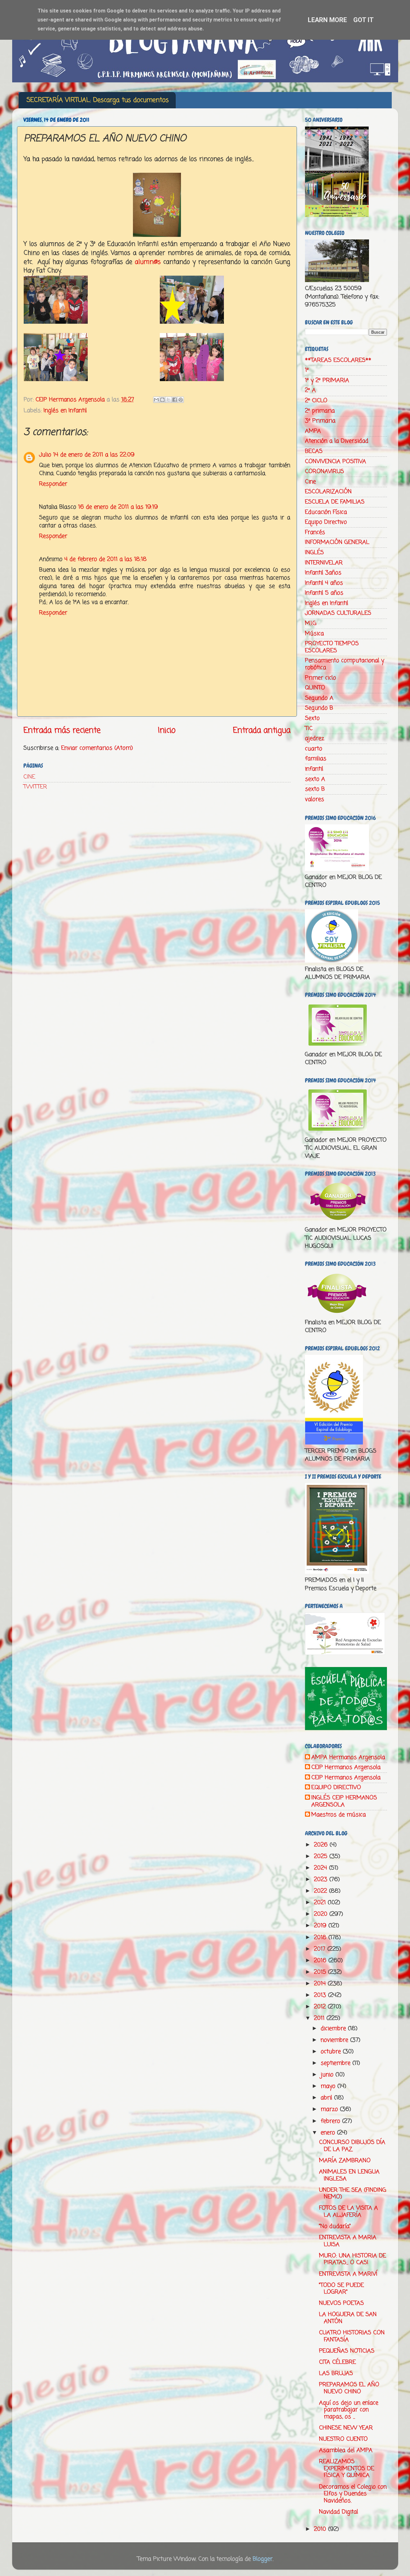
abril (327, 2098)
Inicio (167, 730)
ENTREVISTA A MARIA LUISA (348, 2241)
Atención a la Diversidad (337, 441)
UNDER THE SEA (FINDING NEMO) (353, 2194)
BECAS (314, 451)
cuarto (314, 749)
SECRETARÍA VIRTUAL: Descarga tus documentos (98, 100)
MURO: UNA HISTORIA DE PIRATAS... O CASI (353, 2259)
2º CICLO (316, 401)
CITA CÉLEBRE (337, 2362)
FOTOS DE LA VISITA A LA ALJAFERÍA (348, 2212)
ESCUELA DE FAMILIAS (335, 502)
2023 (322, 1880)
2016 (321, 1961)
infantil (314, 769)
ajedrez (315, 738)
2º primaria (320, 411)
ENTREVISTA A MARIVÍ (348, 2274)
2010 (321, 2529)
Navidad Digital (339, 2512)
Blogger (263, 2559)
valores (315, 799)
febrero (331, 2121)
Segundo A (319, 698)
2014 (321, 1984)
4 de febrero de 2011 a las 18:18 (106, 559)
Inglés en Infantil (65, 411)
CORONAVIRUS (324, 471)
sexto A (315, 779)
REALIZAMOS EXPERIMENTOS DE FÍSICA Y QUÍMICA (347, 2468)
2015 (321, 1972)
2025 (322, 1856)
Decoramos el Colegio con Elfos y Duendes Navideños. (353, 2494)
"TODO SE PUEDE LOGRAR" (341, 2289)
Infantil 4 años (324, 583)
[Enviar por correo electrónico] (156, 400)
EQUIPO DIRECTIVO (336, 1788)
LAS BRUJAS (336, 2373)
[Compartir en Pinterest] (181, 400)
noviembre (335, 2040)
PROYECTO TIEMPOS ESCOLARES (332, 647)
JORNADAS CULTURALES (338, 613)
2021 (321, 1903)
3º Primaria (320, 421)
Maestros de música (339, 1815)
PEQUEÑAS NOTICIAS (347, 2351)
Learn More (327, 20)
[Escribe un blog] (162, 400)
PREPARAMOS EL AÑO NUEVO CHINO (349, 2388)
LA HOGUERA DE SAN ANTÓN (348, 2318)
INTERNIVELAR (324, 563)
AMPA (313, 431)
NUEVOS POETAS (341, 2303)
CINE (29, 777)
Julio (45, 455)
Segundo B (319, 708)
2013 (321, 1995)
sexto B (315, 789)
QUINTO (315, 688)
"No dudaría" (335, 2226)
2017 (321, 1949)
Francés (315, 532)
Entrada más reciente (62, 730)
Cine (310, 482)
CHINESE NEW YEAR (346, 2428)
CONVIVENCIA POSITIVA (336, 462)
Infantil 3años (323, 573)
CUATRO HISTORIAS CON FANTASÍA (352, 2336)
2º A (310, 390)
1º (307, 370)
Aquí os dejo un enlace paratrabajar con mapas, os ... (349, 2410)
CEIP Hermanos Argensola (346, 1768)
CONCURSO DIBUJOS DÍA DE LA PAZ (352, 2146)
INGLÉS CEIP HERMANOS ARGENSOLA (344, 1801)
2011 (320, 2018)
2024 (321, 1868)
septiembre (336, 2063)
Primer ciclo (320, 678)
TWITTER (35, 787)
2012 (321, 2007)
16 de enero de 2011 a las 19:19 (118, 507)
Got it (364, 20)
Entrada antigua (262, 730)
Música (314, 634)
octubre (332, 2052)
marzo (330, 2109)
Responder (53, 484)
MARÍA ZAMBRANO (345, 2161)
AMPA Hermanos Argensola (348, 1758)
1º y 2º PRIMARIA (327, 380)
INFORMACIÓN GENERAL (337, 542)
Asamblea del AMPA (346, 2450)
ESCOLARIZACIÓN (328, 492)
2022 (321, 1891)
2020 (322, 1914)
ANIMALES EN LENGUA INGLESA (349, 2175)
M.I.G (311, 623)
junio (328, 2075)
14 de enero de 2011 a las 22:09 (94, 455)
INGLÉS (314, 553)
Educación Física (326, 512)
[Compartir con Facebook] (175, 400)
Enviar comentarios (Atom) (97, 748)
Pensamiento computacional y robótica (344, 664)
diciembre (334, 2029)
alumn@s (148, 262)
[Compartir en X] (168, 400)
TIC (309, 729)
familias (316, 759)
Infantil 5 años (324, 593)
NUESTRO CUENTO (343, 2439)
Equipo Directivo (326, 522)
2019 (321, 1926)
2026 (322, 1845)
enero (329, 2133)
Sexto (312, 718)
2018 (321, 1938)
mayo (329, 2086)
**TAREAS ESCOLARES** (338, 360)
